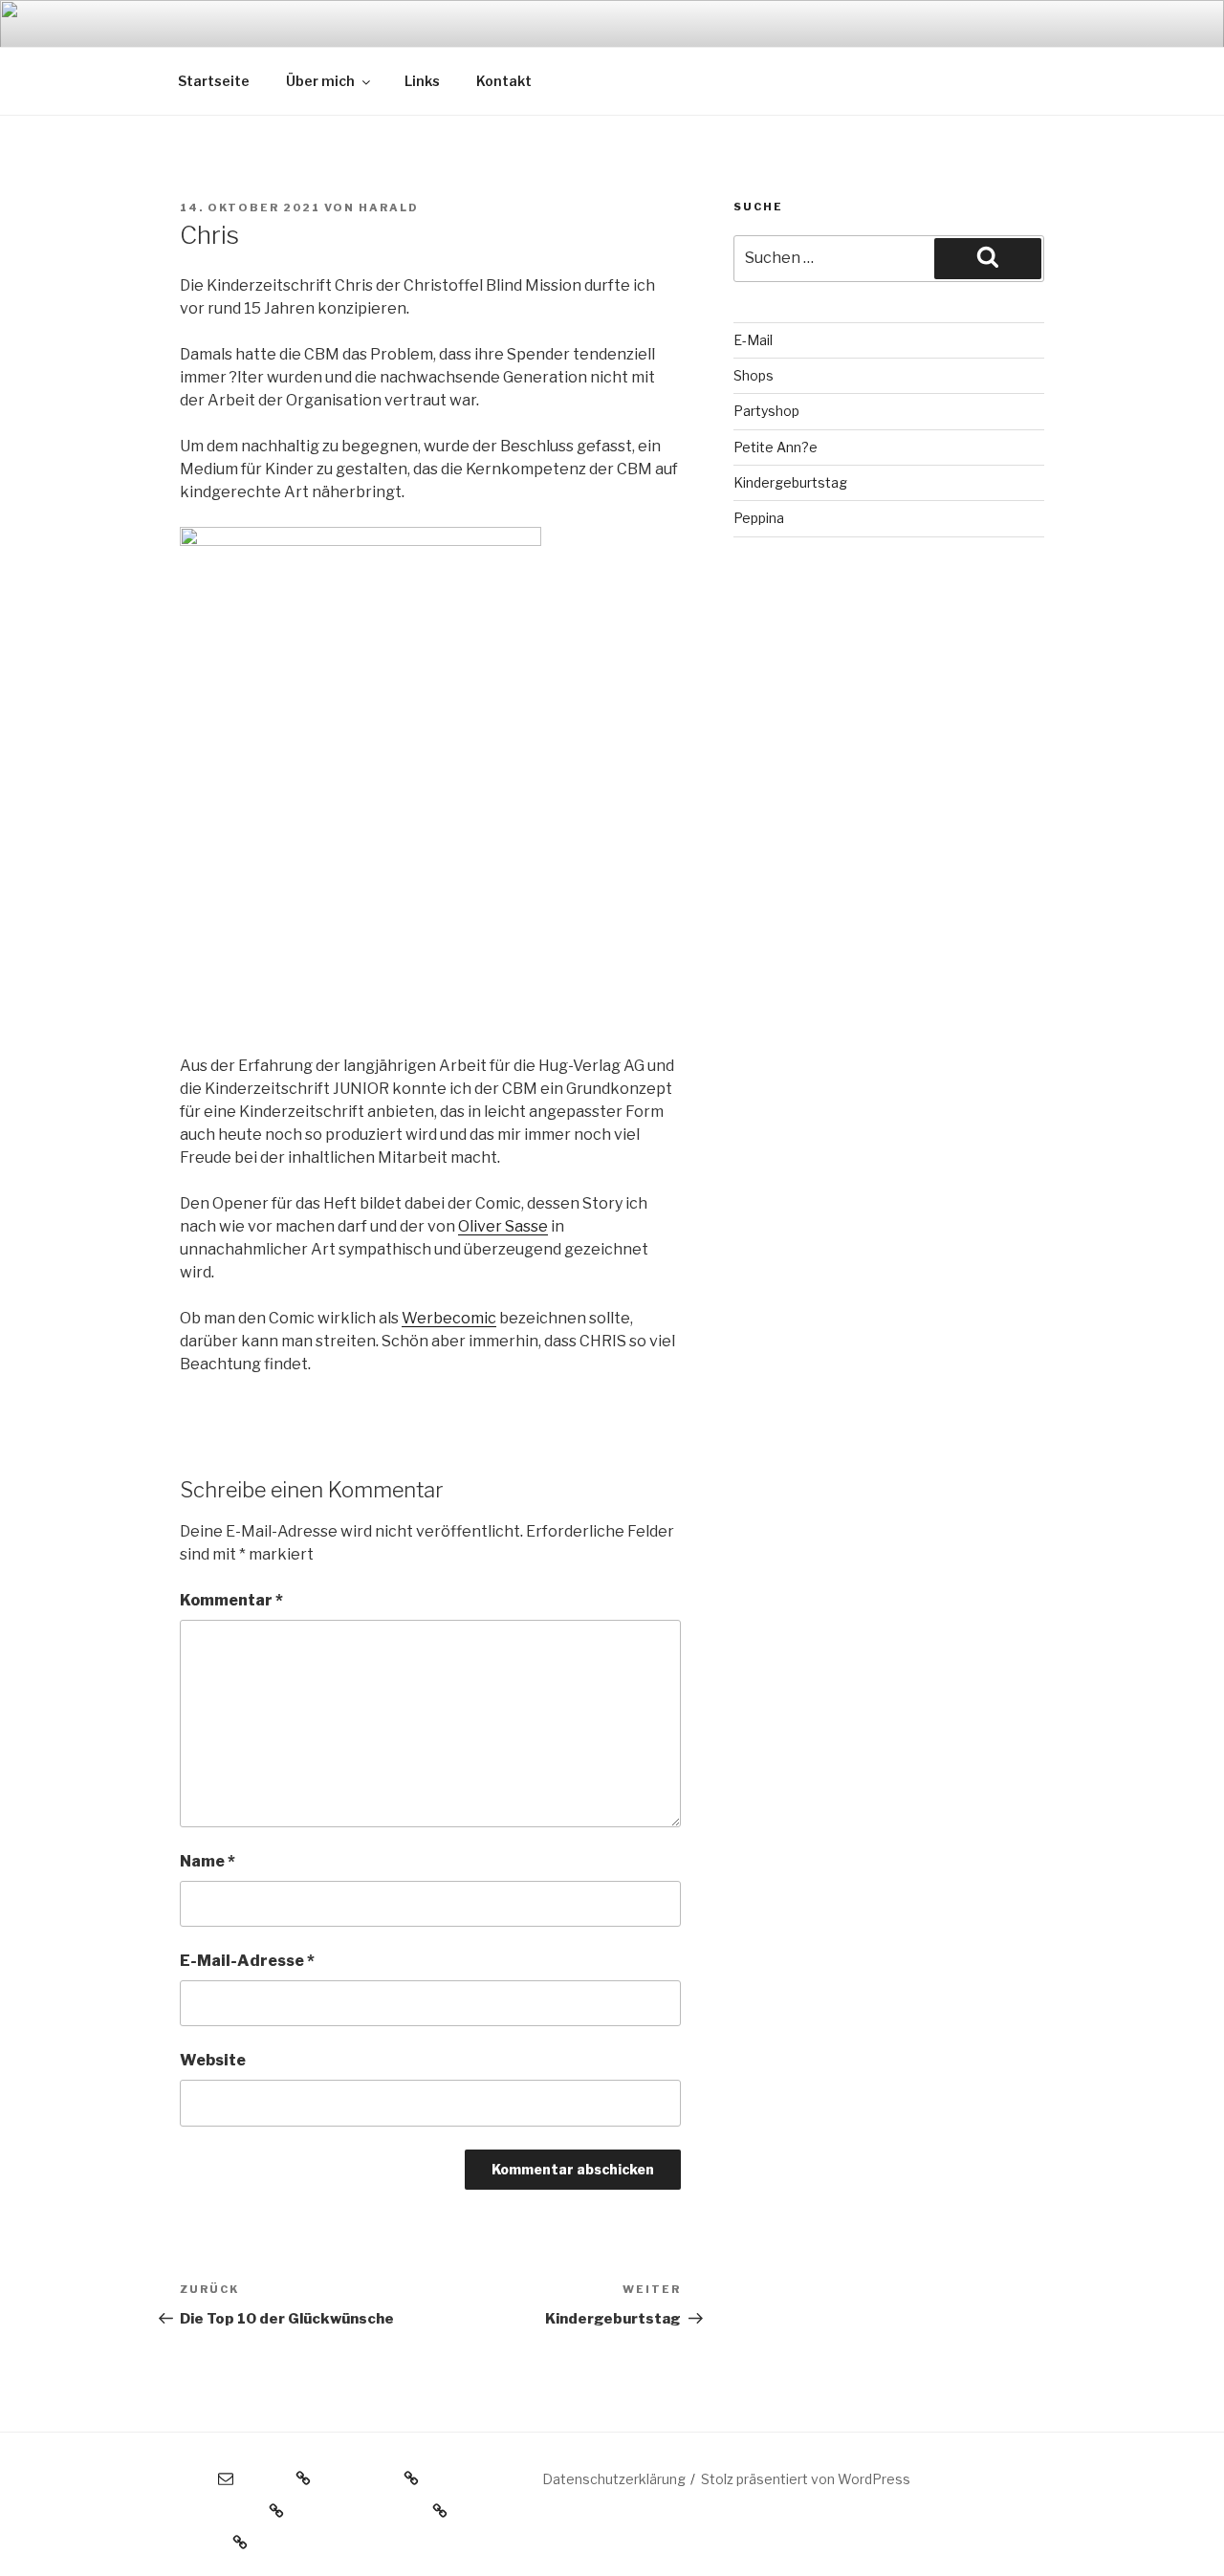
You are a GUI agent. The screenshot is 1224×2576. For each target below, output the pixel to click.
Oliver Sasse (503, 1226)
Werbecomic (449, 1318)
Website (213, 2060)
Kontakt (504, 81)
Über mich (320, 81)
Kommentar (231, 1600)
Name (208, 1861)
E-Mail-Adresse (247, 1961)
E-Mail (753, 340)
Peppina (759, 518)
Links (422, 81)
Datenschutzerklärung (614, 2479)
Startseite (214, 81)
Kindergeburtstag (790, 482)
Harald (389, 207)
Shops (754, 375)
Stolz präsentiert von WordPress (806, 2479)
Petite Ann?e (776, 447)
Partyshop (766, 411)
